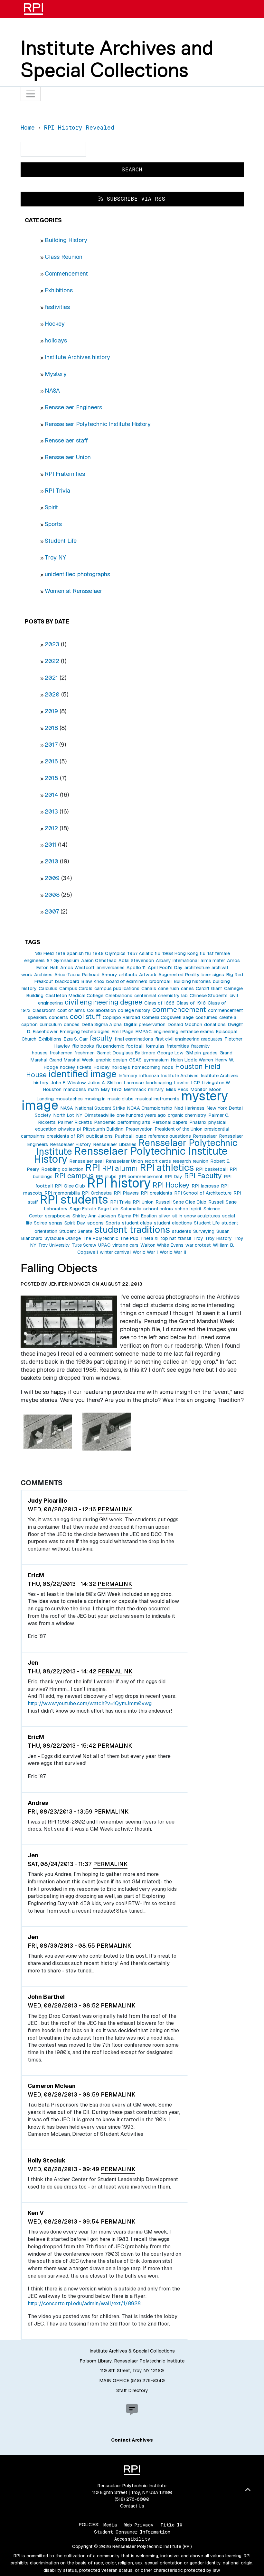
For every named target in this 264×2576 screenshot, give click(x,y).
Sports (53, 524)
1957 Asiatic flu (144, 953)
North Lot (64, 1115)
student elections (173, 1223)
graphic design (111, 1060)
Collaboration (101, 1010)
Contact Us (132, 2506)
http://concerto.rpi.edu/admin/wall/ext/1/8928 (84, 2303)
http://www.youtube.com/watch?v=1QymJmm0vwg (90, 1703)
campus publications (117, 988)
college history (134, 1010)
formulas (155, 1046)
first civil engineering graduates (189, 1039)
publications (99, 1136)
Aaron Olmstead (99, 960)
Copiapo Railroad (121, 1017)
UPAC (104, 1245)
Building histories (192, 981)
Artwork (148, 975)
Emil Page (122, 1032)
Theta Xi (149, 1238)
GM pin (193, 1053)
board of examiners (127, 981)
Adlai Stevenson (136, 960)
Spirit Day (75, 1223)
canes (187, 988)
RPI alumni (120, 1168)
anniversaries (111, 968)
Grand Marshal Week (71, 1060)
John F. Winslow (68, 1083)
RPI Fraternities (65, 474)
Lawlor (181, 1083)
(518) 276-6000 (132, 2499)
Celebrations (119, 996)
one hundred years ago (141, 1115)
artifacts (128, 975)
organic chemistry (187, 1115)
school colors (158, 1209)
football (135, 1046)
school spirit (188, 1209)
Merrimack (135, 1089)
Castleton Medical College (74, 996)
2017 (51, 745)
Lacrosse (134, 1083)
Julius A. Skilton (105, 1083)
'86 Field (44, 953)
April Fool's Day (165, 968)
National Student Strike (100, 1108)
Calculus (48, 988)
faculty (101, 1038)
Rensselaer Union (68, 457)
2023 (52, 644)
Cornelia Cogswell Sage (168, 1017)
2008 (52, 895)
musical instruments (157, 1099)
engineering (166, 1032)
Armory (109, 975)
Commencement (66, 273)
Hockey (55, 324)
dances (72, 1024)
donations (215, 1024)
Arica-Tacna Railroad (77, 975)
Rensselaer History (71, 1144)
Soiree (40, 1223)
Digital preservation (145, 1024)
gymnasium (156, 1060)
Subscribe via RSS (134, 199)
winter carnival (115, 1252)
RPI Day (173, 1177)
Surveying (204, 1231)
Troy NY (55, 557)
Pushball (124, 1136)
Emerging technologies (85, 1032)
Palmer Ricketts (75, 1122)
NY (79, 1115)
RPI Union (143, 1202)
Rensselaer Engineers (73, 407)
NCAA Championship (150, 1108)
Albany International (177, 960)
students (182, 1231)
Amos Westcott (77, 968)
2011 (51, 845)
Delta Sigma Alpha (102, 1024)
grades (210, 1053)
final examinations (134, 1039)
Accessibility (132, 2539)
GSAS (135, 1060)
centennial (145, 996)
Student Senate (76, 1231)
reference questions (170, 1136)
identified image (83, 1074)
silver (165, 1216)
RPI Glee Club (70, 1186)
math (93, 1089)
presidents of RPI (66, 1136)
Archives (43, 975)
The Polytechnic (100, 1238)
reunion (201, 1161)
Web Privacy (139, 2525)
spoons (95, 1223)
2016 (51, 761)
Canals (149, 988)
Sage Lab (108, 1209)
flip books (83, 1046)
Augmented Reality (179, 975)
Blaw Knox (93, 981)
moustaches (69, 1099)
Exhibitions (59, 290)
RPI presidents (156, 1193)
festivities (57, 307)
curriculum (51, 1024)
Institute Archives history (77, 357)
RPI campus (74, 1176)
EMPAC (143, 1032)
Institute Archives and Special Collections (117, 59)
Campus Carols (76, 988)
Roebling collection (62, 1169)
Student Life (61, 541)
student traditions (132, 1229)
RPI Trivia (57, 491)
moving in (95, 1099)
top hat (168, 1238)
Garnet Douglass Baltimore (126, 1053)
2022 (52, 661)
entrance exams (197, 1032)
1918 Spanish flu (73, 953)
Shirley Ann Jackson (94, 1216)
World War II (173, 1252)
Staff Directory (132, 2390)
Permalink (115, 1509)
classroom (44, 1010)
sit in (177, 1216)
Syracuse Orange (63, 1238)
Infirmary (128, 1076)
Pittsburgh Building (103, 1129)
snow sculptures (202, 1216)
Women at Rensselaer (74, 591)
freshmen (85, 1053)
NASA (52, 391)
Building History (66, 240)
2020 (52, 694)
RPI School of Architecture (203, 1193)
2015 (52, 778)
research (182, 1161)
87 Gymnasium (63, 960)
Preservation (139, 1129)
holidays (56, 340)
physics (67, 1129)
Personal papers (170, 1122)
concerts (58, 1017)
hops (168, 1067)
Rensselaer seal (86, 1161)
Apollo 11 (136, 968)
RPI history (119, 1183)
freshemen (61, 1053)
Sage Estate (83, 1209)
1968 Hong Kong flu (184, 953)
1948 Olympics (109, 953)
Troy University (54, 1245)
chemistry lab (173, 996)
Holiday (102, 1067)
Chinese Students (209, 996)
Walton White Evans (162, 1245)
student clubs (137, 1223)
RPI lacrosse (205, 1186)
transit (185, 1238)
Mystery (56, 374)
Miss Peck (177, 1089)
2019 (51, 711)
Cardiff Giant (209, 988)
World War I (145, 1252)
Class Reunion (64, 257)
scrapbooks (58, 1216)
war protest (198, 1245)
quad (141, 1136)
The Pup (129, 1238)
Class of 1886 (159, 1003)
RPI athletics (167, 1167)
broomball (160, 981)
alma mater (213, 960)
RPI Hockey (171, 1185)
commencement (179, 1009)
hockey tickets (76, 1067)
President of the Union (179, 1129)
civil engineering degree (104, 1002)
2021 (51, 678)
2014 (52, 795)
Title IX (171, 2525)
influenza (149, 1076)
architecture (197, 968)
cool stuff (85, 1016)
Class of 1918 (191, 1003)
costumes (206, 1017)
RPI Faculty (203, 1176)
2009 (52, 878)
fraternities (178, 1046)
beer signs (213, 975)
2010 (52, 861)
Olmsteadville (99, 1115)
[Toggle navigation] (31, 94)
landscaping (159, 1083)
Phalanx (198, 1122)
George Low (170, 1053)
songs (56, 1223)
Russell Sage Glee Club (181, 1202)
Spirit (51, 507)
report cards (158, 1161)
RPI (93, 1167)
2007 (52, 911)
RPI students (74, 1200)
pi (79, 1129)
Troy (198, 1238)
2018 (51, 728)
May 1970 (111, 1089)
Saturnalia (131, 1209)
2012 (51, 828)
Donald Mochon (185, 1024)
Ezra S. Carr (76, 1039)
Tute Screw (84, 1245)
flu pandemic (110, 1046)
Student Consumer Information (132, 2532)
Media (110, 2525)
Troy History (218, 1238)
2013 (51, 811)
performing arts (134, 1122)
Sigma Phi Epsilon (137, 1216)
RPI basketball (212, 1169)
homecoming (146, 1067)
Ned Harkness (189, 1108)
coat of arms (71, 1010)
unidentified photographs (77, 574)
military (156, 1089)
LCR (195, 1083)
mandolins (75, 1089)
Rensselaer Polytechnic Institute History (98, 424)
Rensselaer (205, 1136)
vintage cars (125, 1245)
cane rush (169, 988)
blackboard (67, 981)
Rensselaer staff (66, 440)
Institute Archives (180, 1076)
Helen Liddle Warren (192, 1060)
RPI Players (126, 1193)
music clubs (121, 1099)
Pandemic (105, 1122)
